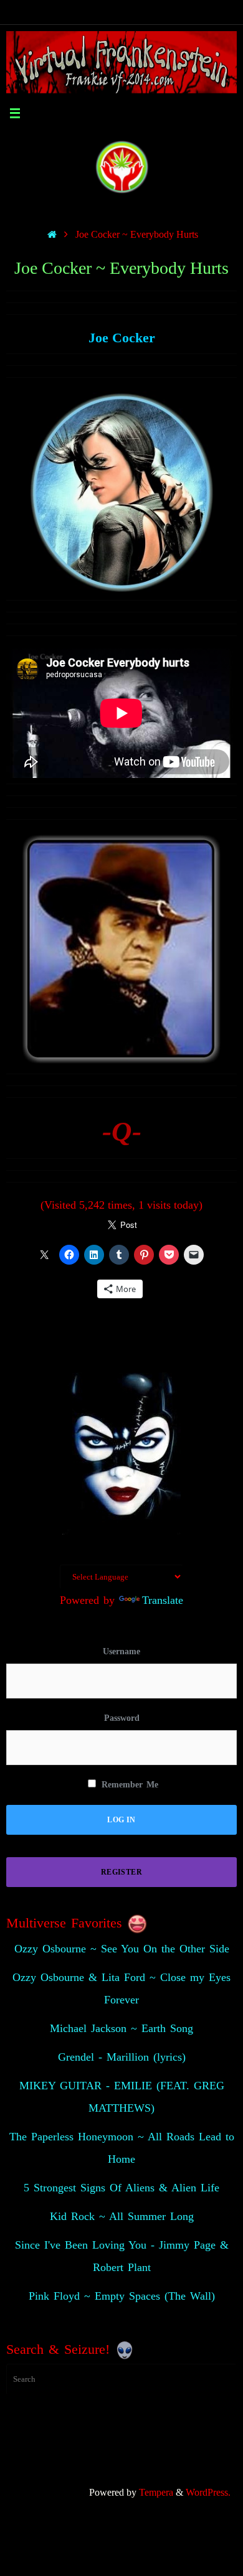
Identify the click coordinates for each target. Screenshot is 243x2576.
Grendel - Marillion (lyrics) (122, 2057)
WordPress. (208, 2493)
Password (122, 1718)
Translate (163, 1600)
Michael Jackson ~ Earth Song (121, 2028)
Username (121, 1651)
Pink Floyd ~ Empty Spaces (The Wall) (122, 2296)
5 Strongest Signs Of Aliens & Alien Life (121, 2188)
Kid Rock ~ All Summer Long (122, 2216)
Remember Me (128, 1785)
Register (121, 1872)
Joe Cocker (122, 338)
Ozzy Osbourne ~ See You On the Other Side (122, 1949)
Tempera (156, 2493)
